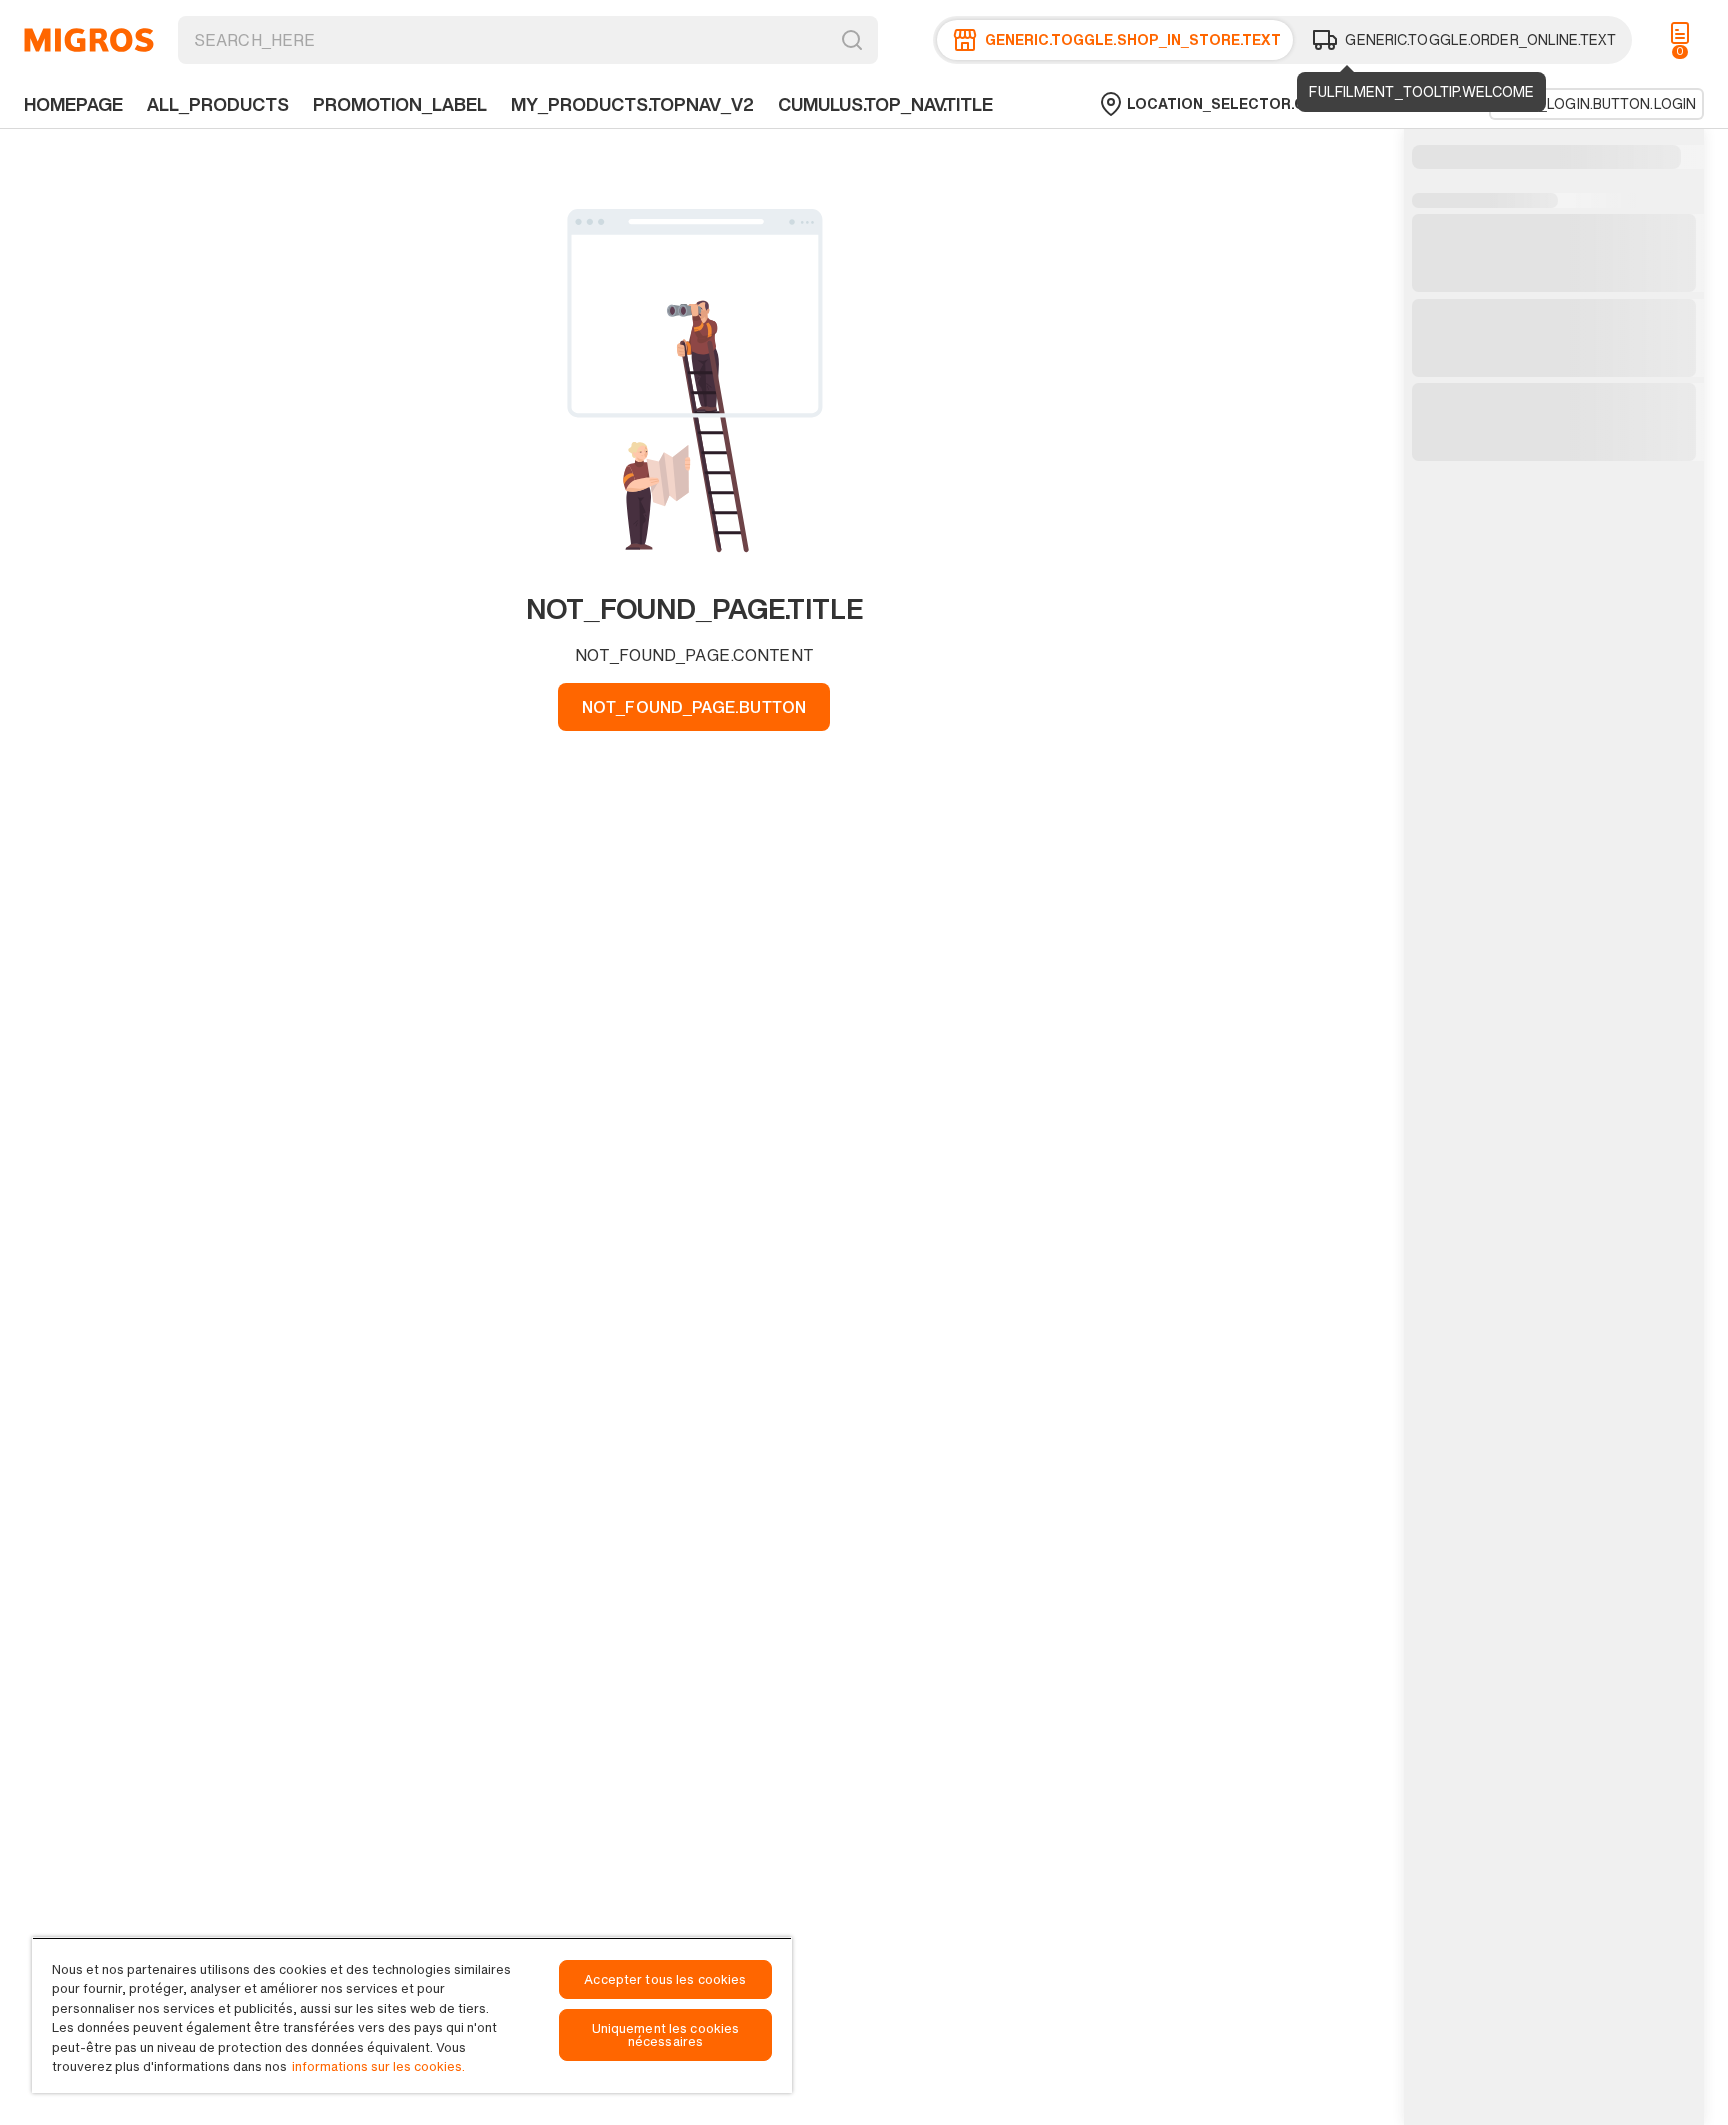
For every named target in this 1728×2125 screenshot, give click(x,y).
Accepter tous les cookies (665, 1979)
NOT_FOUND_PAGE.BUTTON (694, 707)
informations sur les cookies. (378, 2066)
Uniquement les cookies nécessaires (666, 2035)
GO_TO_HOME (89, 40)
